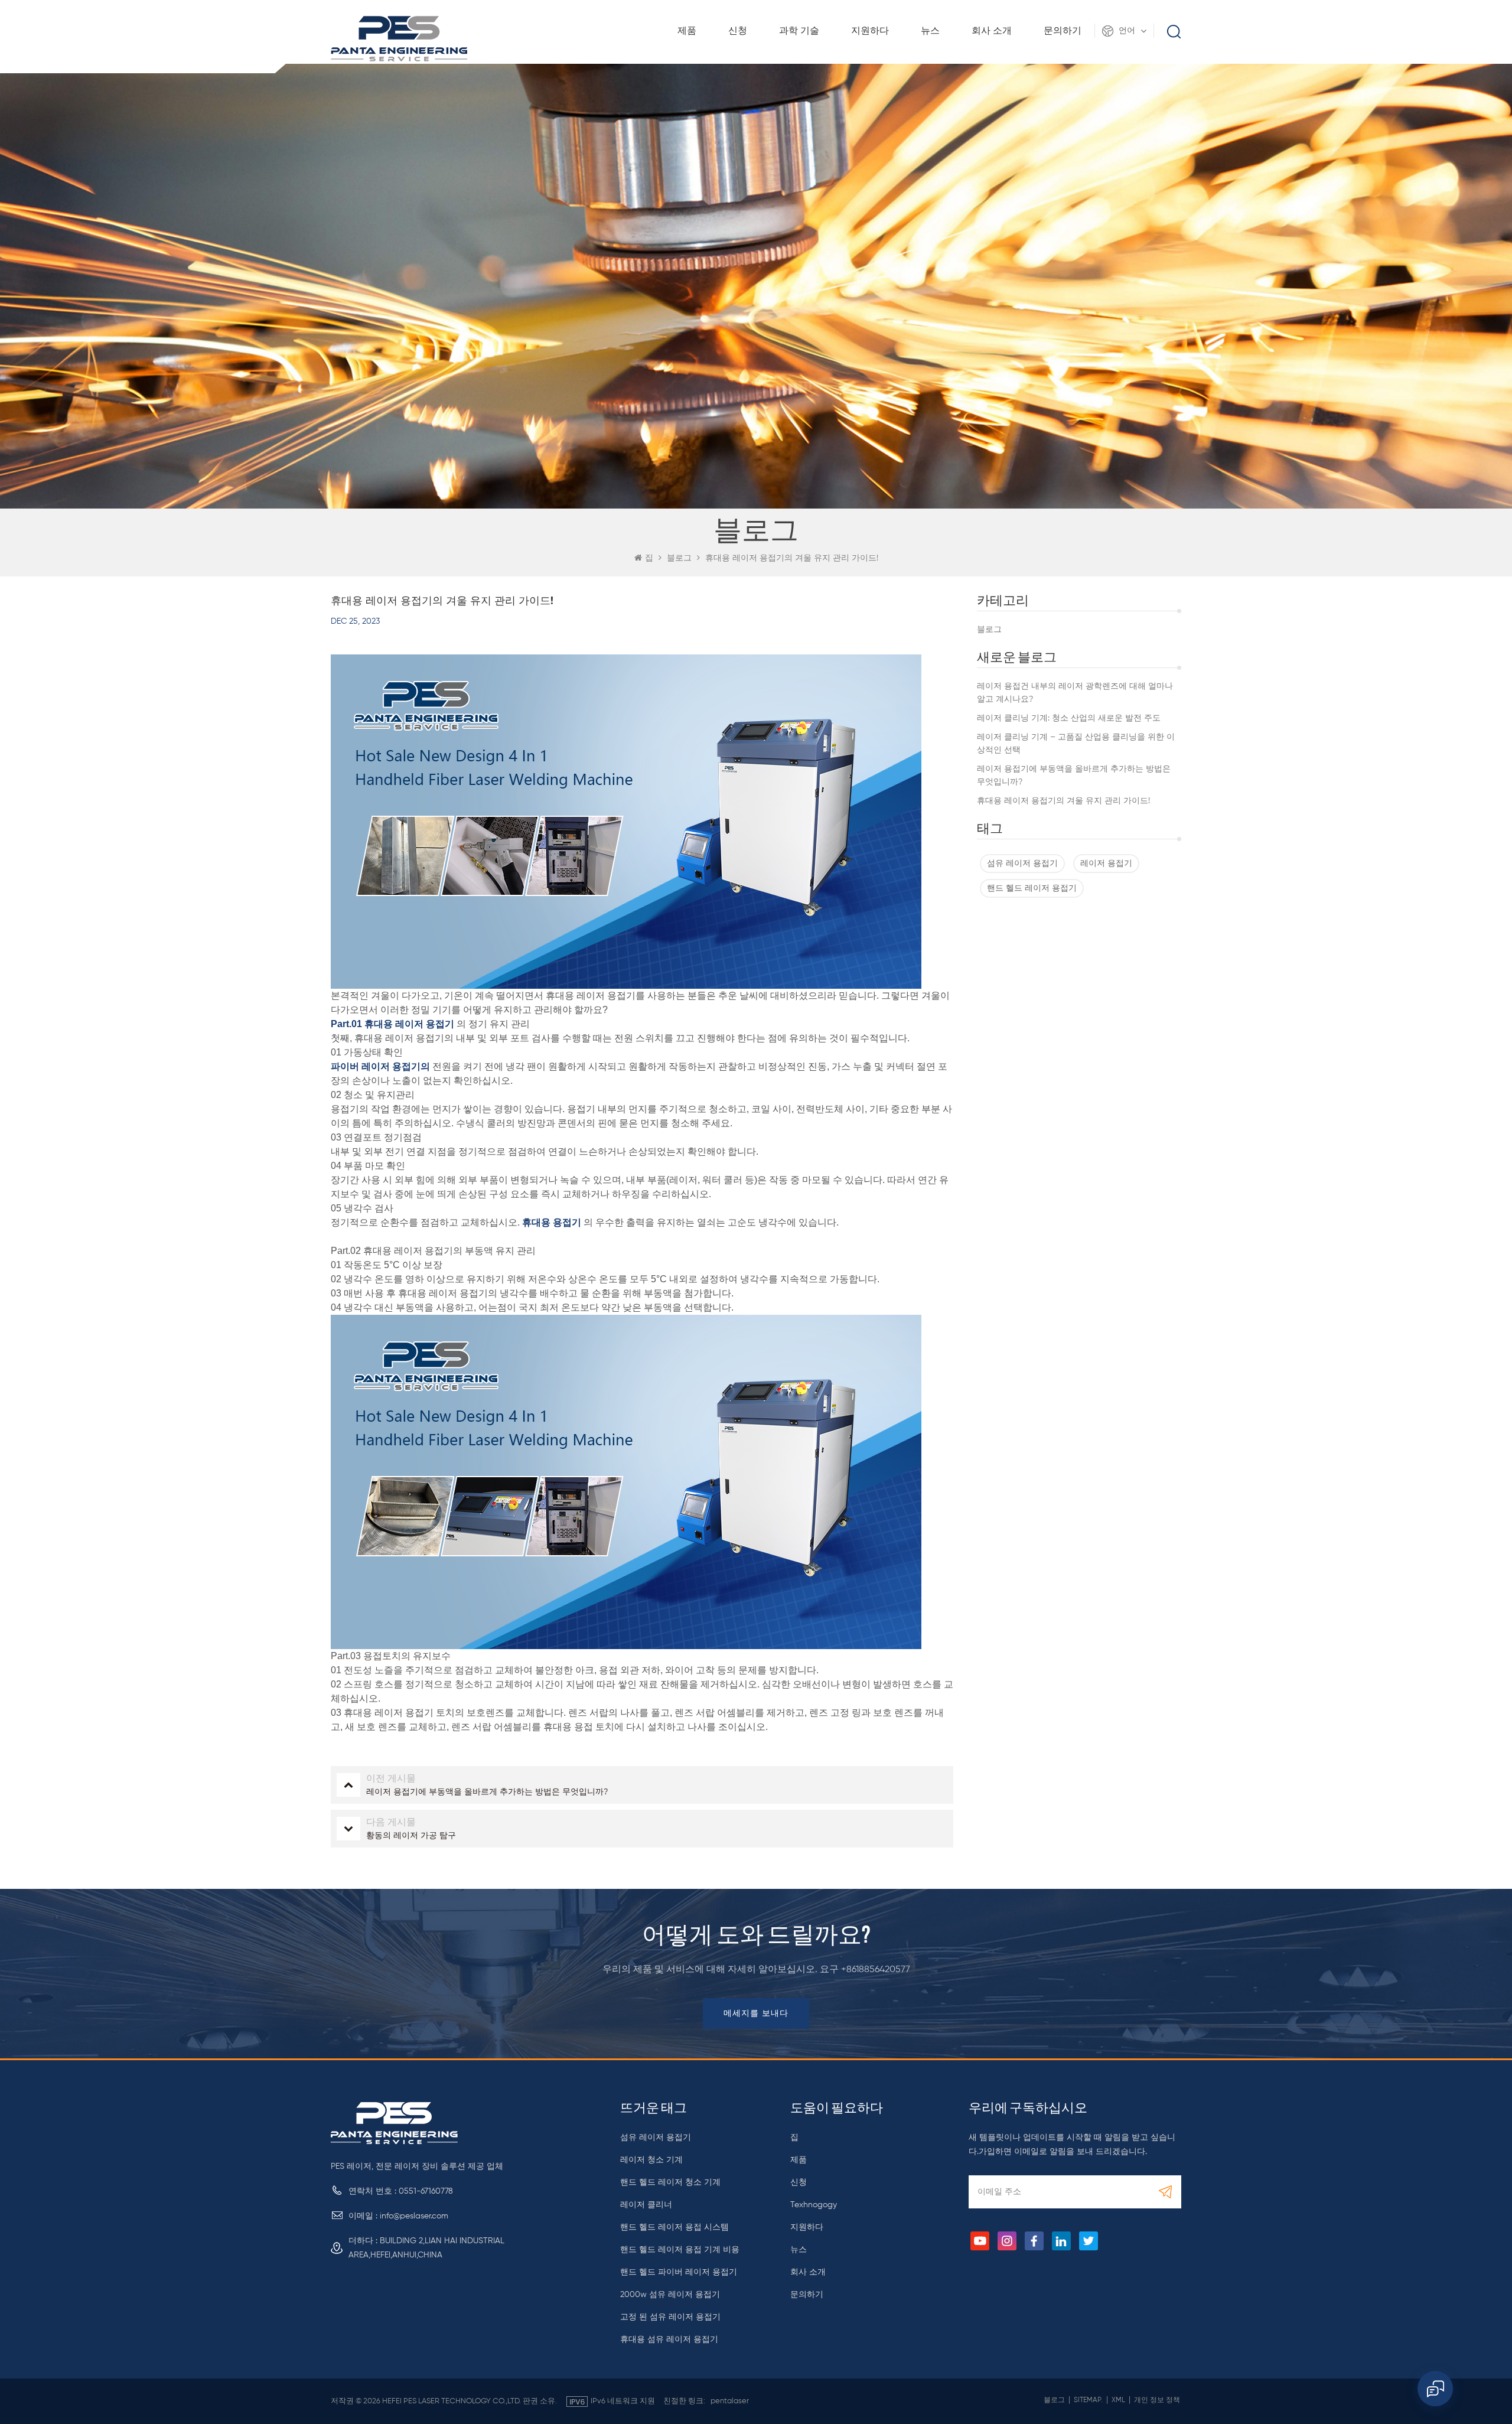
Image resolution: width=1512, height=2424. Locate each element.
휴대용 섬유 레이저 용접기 (669, 2340)
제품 (687, 31)
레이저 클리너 (646, 2205)
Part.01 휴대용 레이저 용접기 (392, 1024)
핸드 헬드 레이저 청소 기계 (670, 2182)
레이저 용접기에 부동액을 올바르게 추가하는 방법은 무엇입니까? (1074, 776)
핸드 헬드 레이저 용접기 (1032, 888)
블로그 (989, 630)
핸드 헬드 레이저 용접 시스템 (674, 2227)
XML (1118, 2400)
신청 (738, 31)
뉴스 (930, 31)
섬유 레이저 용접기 (1022, 864)
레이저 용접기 (1106, 864)
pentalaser (730, 2401)
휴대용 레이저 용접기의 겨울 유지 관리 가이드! (1063, 801)
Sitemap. (1088, 2400)
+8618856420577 (876, 1970)
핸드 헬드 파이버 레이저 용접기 (679, 2272)
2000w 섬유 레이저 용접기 (670, 2295)
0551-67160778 (426, 2191)
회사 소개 (992, 31)
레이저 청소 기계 (651, 2160)
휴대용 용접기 (552, 1222)
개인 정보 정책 (1157, 2400)
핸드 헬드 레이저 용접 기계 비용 (680, 2250)
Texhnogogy (814, 2205)
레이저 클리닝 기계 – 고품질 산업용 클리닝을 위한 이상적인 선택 (1076, 744)
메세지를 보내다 (756, 2014)
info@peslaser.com (414, 2216)
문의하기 (1063, 31)
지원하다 (870, 31)
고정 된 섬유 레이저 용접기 (670, 2317)
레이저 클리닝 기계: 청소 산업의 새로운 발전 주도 (1069, 718)
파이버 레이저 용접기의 (380, 1066)
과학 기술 (799, 31)
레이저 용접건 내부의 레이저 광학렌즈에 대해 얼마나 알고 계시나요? (1075, 693)
